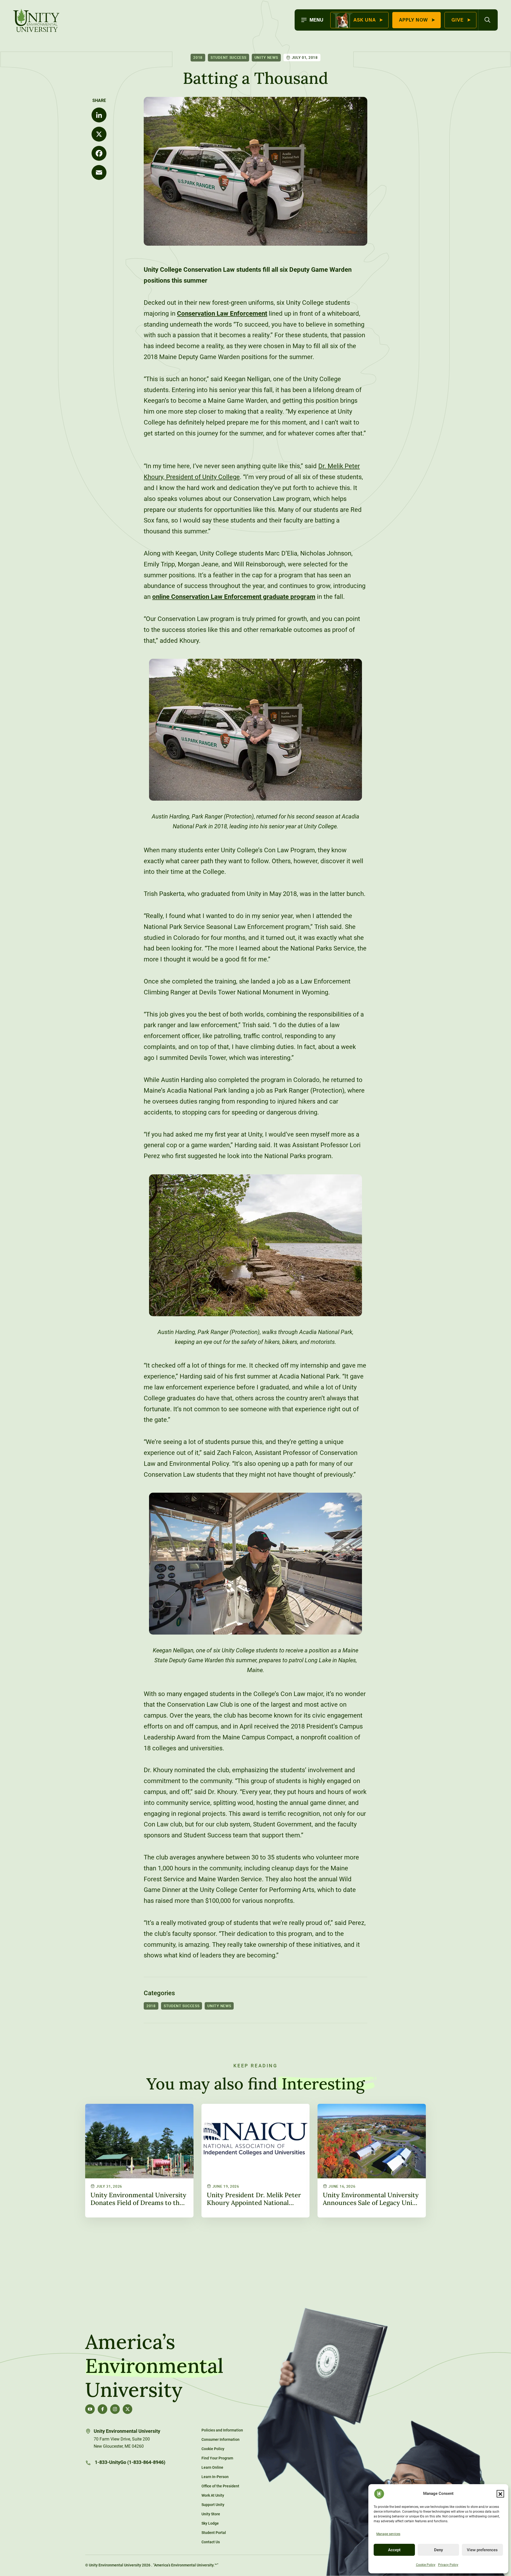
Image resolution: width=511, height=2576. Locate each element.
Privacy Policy (448, 2565)
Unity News (266, 57)
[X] (99, 134)
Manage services (388, 2534)
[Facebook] (99, 153)
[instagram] (115, 2409)
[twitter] (127, 2409)
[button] (500, 2494)
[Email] (99, 172)
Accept (394, 2550)
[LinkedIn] (99, 115)
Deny (438, 2550)
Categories (159, 1993)
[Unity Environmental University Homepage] (36, 21)
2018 (198, 57)
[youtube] (90, 2409)
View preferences (482, 2550)
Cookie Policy (426, 2565)
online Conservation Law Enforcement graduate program (234, 597)
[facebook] (102, 2409)
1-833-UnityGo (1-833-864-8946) (129, 2462)
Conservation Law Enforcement (222, 314)
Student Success (228, 57)
